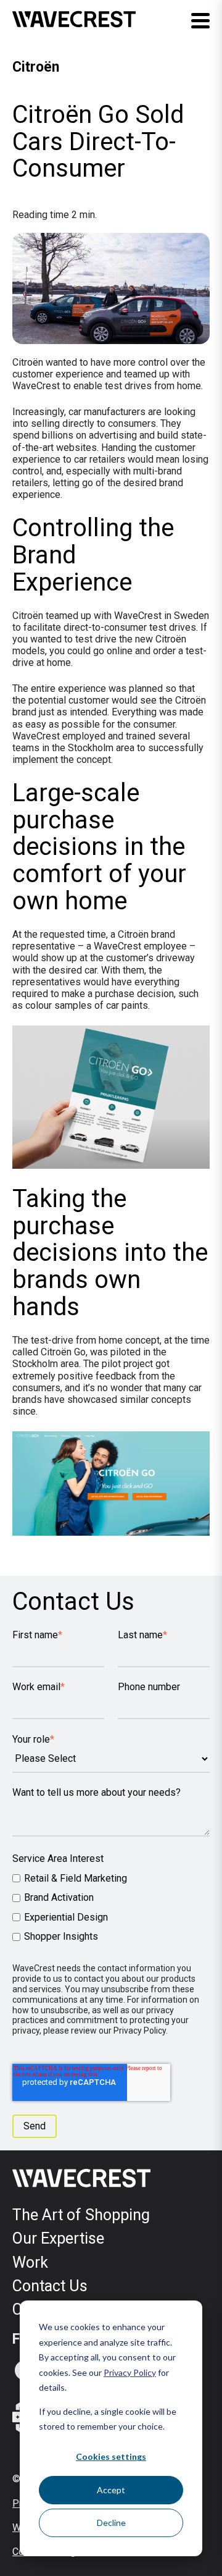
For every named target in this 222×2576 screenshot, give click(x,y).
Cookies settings (111, 2456)
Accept (111, 2490)
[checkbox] (111, 1907)
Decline (111, 2523)
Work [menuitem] (30, 2262)
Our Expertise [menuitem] (58, 2238)
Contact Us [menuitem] (50, 2286)
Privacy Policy (130, 2372)
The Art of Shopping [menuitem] (81, 2215)
